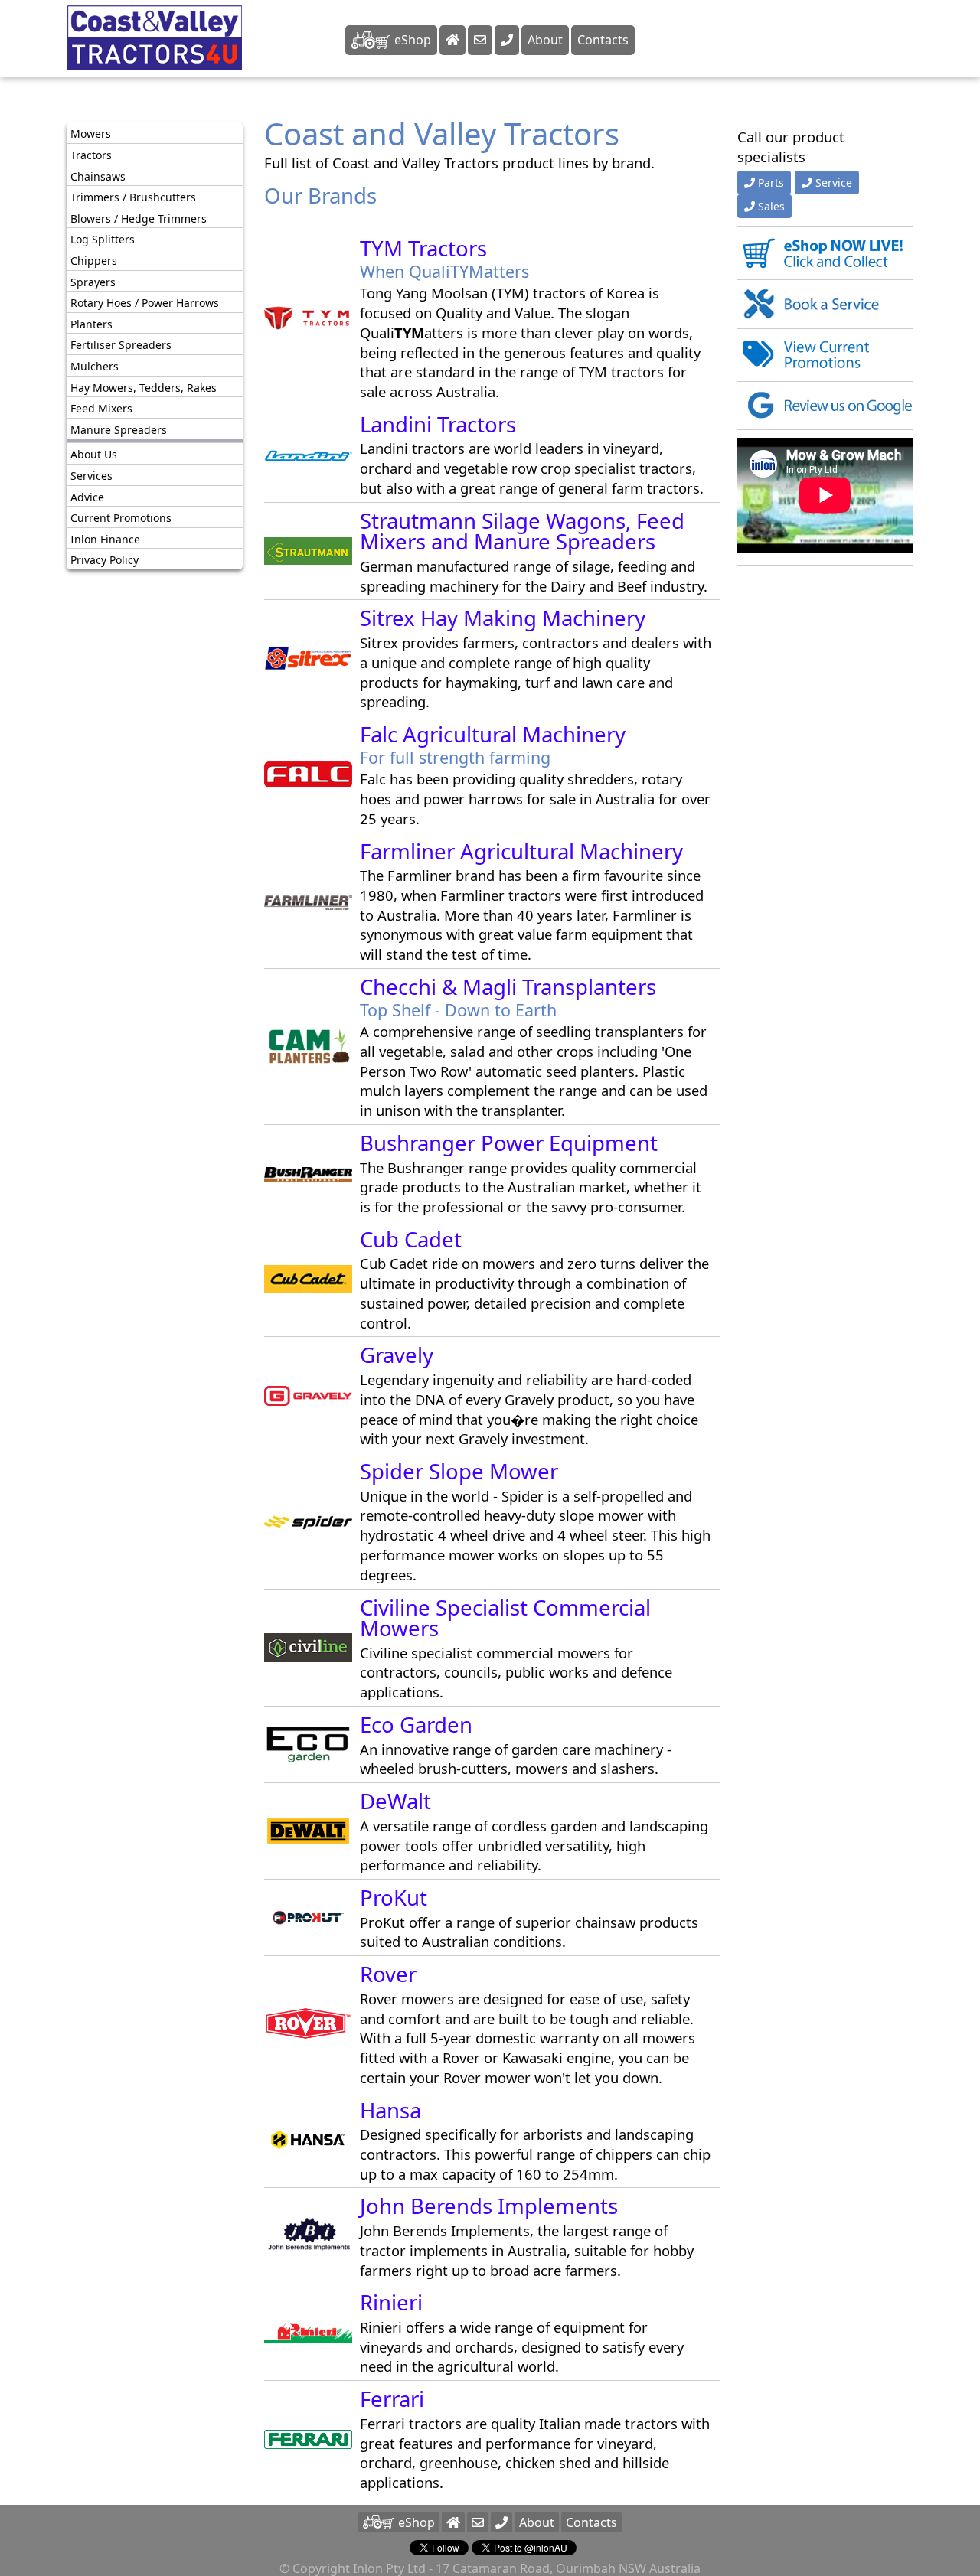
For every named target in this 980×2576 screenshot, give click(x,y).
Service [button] (834, 183)
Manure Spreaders (119, 429)
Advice (87, 496)
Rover (388, 1974)
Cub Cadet (411, 1239)
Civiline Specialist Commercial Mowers (505, 1618)
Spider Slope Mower (459, 1471)
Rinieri (391, 2302)
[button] (501, 2522)
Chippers (94, 261)
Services (91, 476)
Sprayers (93, 281)
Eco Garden (416, 1725)
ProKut (394, 1898)
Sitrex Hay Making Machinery (503, 618)
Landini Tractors (438, 424)
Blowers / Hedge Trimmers (139, 218)
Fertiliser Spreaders (121, 345)
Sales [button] (771, 206)
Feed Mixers (101, 408)
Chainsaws (98, 176)
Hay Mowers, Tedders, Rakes (144, 387)
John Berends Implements (489, 2206)
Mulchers (95, 366)
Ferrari (392, 2399)
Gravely (397, 1355)
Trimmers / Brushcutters (133, 197)
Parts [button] (771, 183)
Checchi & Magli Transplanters (508, 987)
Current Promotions (121, 518)
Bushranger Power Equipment (509, 1143)
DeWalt (395, 1801)
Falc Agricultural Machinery (493, 734)
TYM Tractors (423, 248)
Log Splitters (103, 239)
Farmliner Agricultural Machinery (521, 851)
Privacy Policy (105, 560)
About (545, 40)
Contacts (603, 40)
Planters (91, 323)
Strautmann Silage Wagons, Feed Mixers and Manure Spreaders (522, 532)
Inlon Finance (105, 538)
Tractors (91, 155)
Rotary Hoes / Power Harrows (145, 303)
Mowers (91, 134)
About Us (94, 454)
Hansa (390, 2110)
